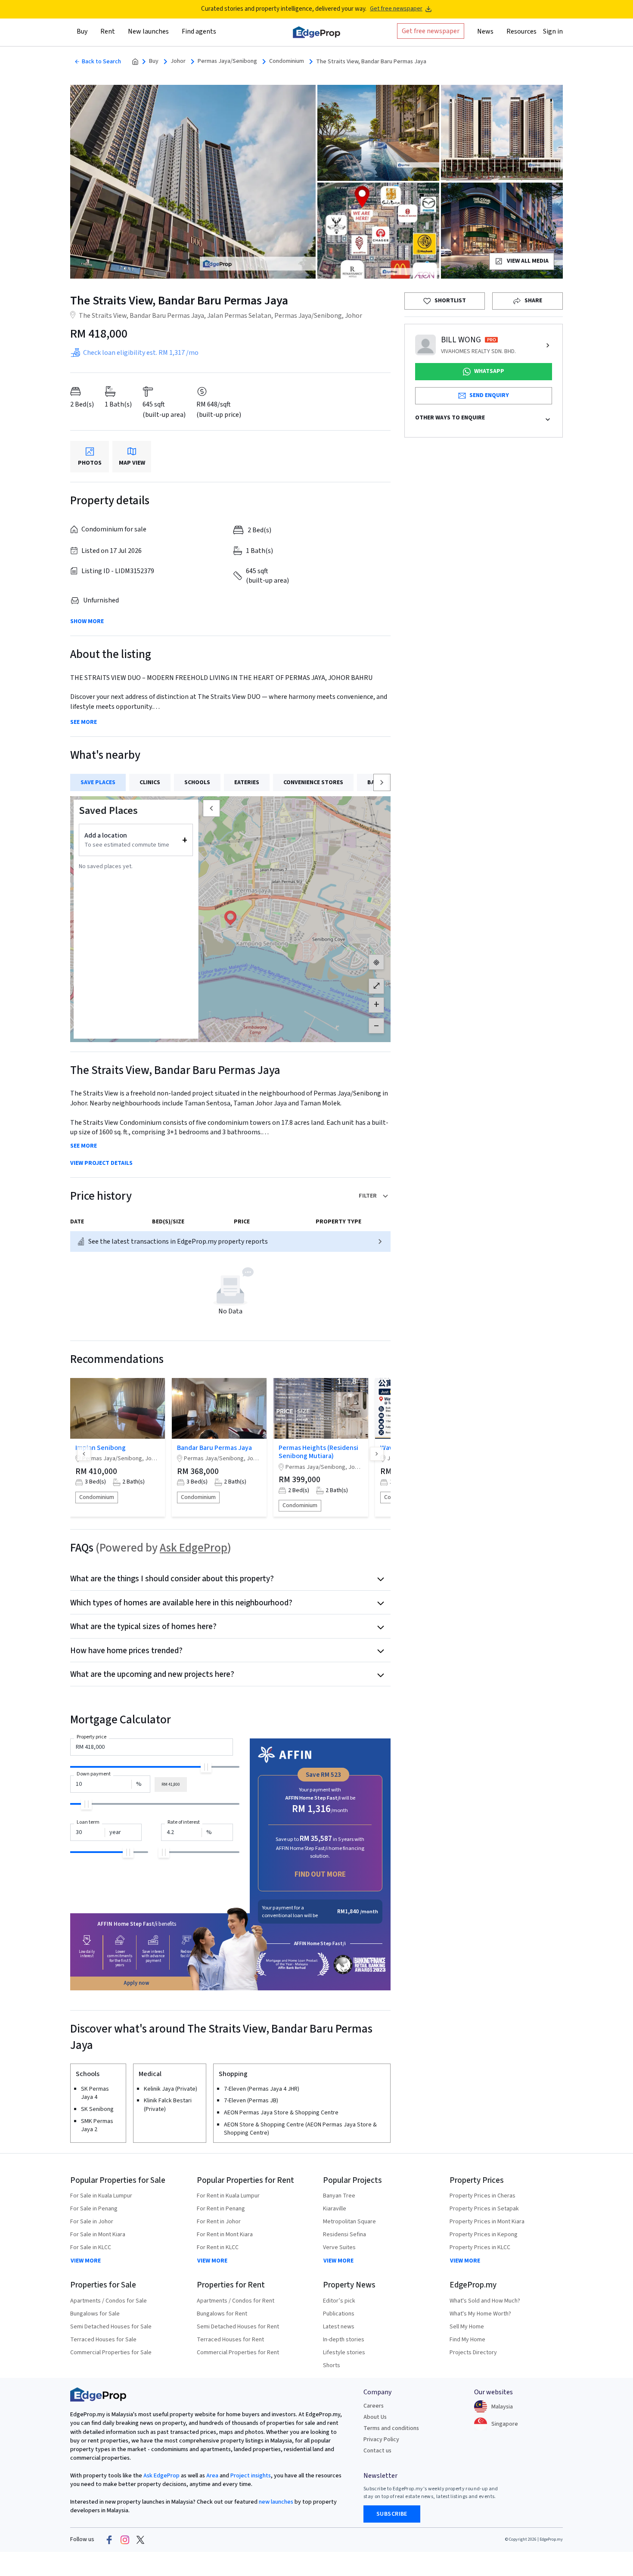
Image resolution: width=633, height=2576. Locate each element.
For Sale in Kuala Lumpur (101, 2196)
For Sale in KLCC (91, 2247)
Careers (374, 2406)
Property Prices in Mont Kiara (487, 2222)
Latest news (339, 2327)
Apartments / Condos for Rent (236, 2301)
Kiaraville (335, 2209)
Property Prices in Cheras (483, 2196)
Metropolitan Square (349, 2222)
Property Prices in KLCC (480, 2247)
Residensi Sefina (344, 2235)
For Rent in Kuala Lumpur (228, 2196)
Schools (197, 782)
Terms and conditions (391, 2428)
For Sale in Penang (94, 2209)
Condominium (287, 61)
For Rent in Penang (221, 2209)
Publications (339, 2314)
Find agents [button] (199, 31)
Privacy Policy (381, 2439)
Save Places (98, 782)
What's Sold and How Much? (485, 2301)
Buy (154, 61)
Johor (178, 61)
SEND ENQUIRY (489, 395)
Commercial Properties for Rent (238, 2353)
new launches (276, 2502)
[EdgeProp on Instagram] (125, 2540)
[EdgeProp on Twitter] (140, 2540)
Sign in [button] (553, 31)
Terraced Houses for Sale (103, 2340)
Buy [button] (82, 31)
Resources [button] (521, 31)
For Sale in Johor (92, 2222)
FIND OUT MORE (320, 1874)
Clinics (150, 782)
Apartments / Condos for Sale (109, 2301)
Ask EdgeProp (194, 1548)
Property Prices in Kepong (484, 2235)
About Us (375, 2417)
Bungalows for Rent (222, 2314)
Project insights (250, 2476)
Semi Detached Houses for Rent (238, 2327)
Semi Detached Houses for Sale (111, 2327)
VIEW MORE (86, 2261)
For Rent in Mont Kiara (225, 2235)
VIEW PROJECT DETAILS (101, 1163)
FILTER (368, 1196)
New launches (148, 31)
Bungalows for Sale (95, 2314)
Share (533, 301)
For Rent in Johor (219, 2222)
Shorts (332, 2365)
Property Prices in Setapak (484, 2209)
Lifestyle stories (344, 2353)
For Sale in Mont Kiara (98, 2235)
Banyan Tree (339, 2196)
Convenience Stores (313, 782)
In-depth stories (344, 2340)
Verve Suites (339, 2247)
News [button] (485, 31)
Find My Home (467, 2340)
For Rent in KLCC (218, 2247)
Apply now (137, 1983)
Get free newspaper (396, 9)
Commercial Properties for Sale (111, 2353)
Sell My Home (467, 2327)
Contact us (377, 2451)
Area (212, 2476)
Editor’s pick (339, 2301)
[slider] (206, 1767)
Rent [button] (108, 31)
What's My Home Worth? (480, 2314)
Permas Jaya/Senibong (227, 61)
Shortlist (450, 301)
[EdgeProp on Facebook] (109, 2540)
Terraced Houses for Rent (230, 2340)
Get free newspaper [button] (431, 31)
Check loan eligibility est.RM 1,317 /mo (141, 353)
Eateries (247, 782)
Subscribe (392, 2514)
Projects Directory (473, 2353)
